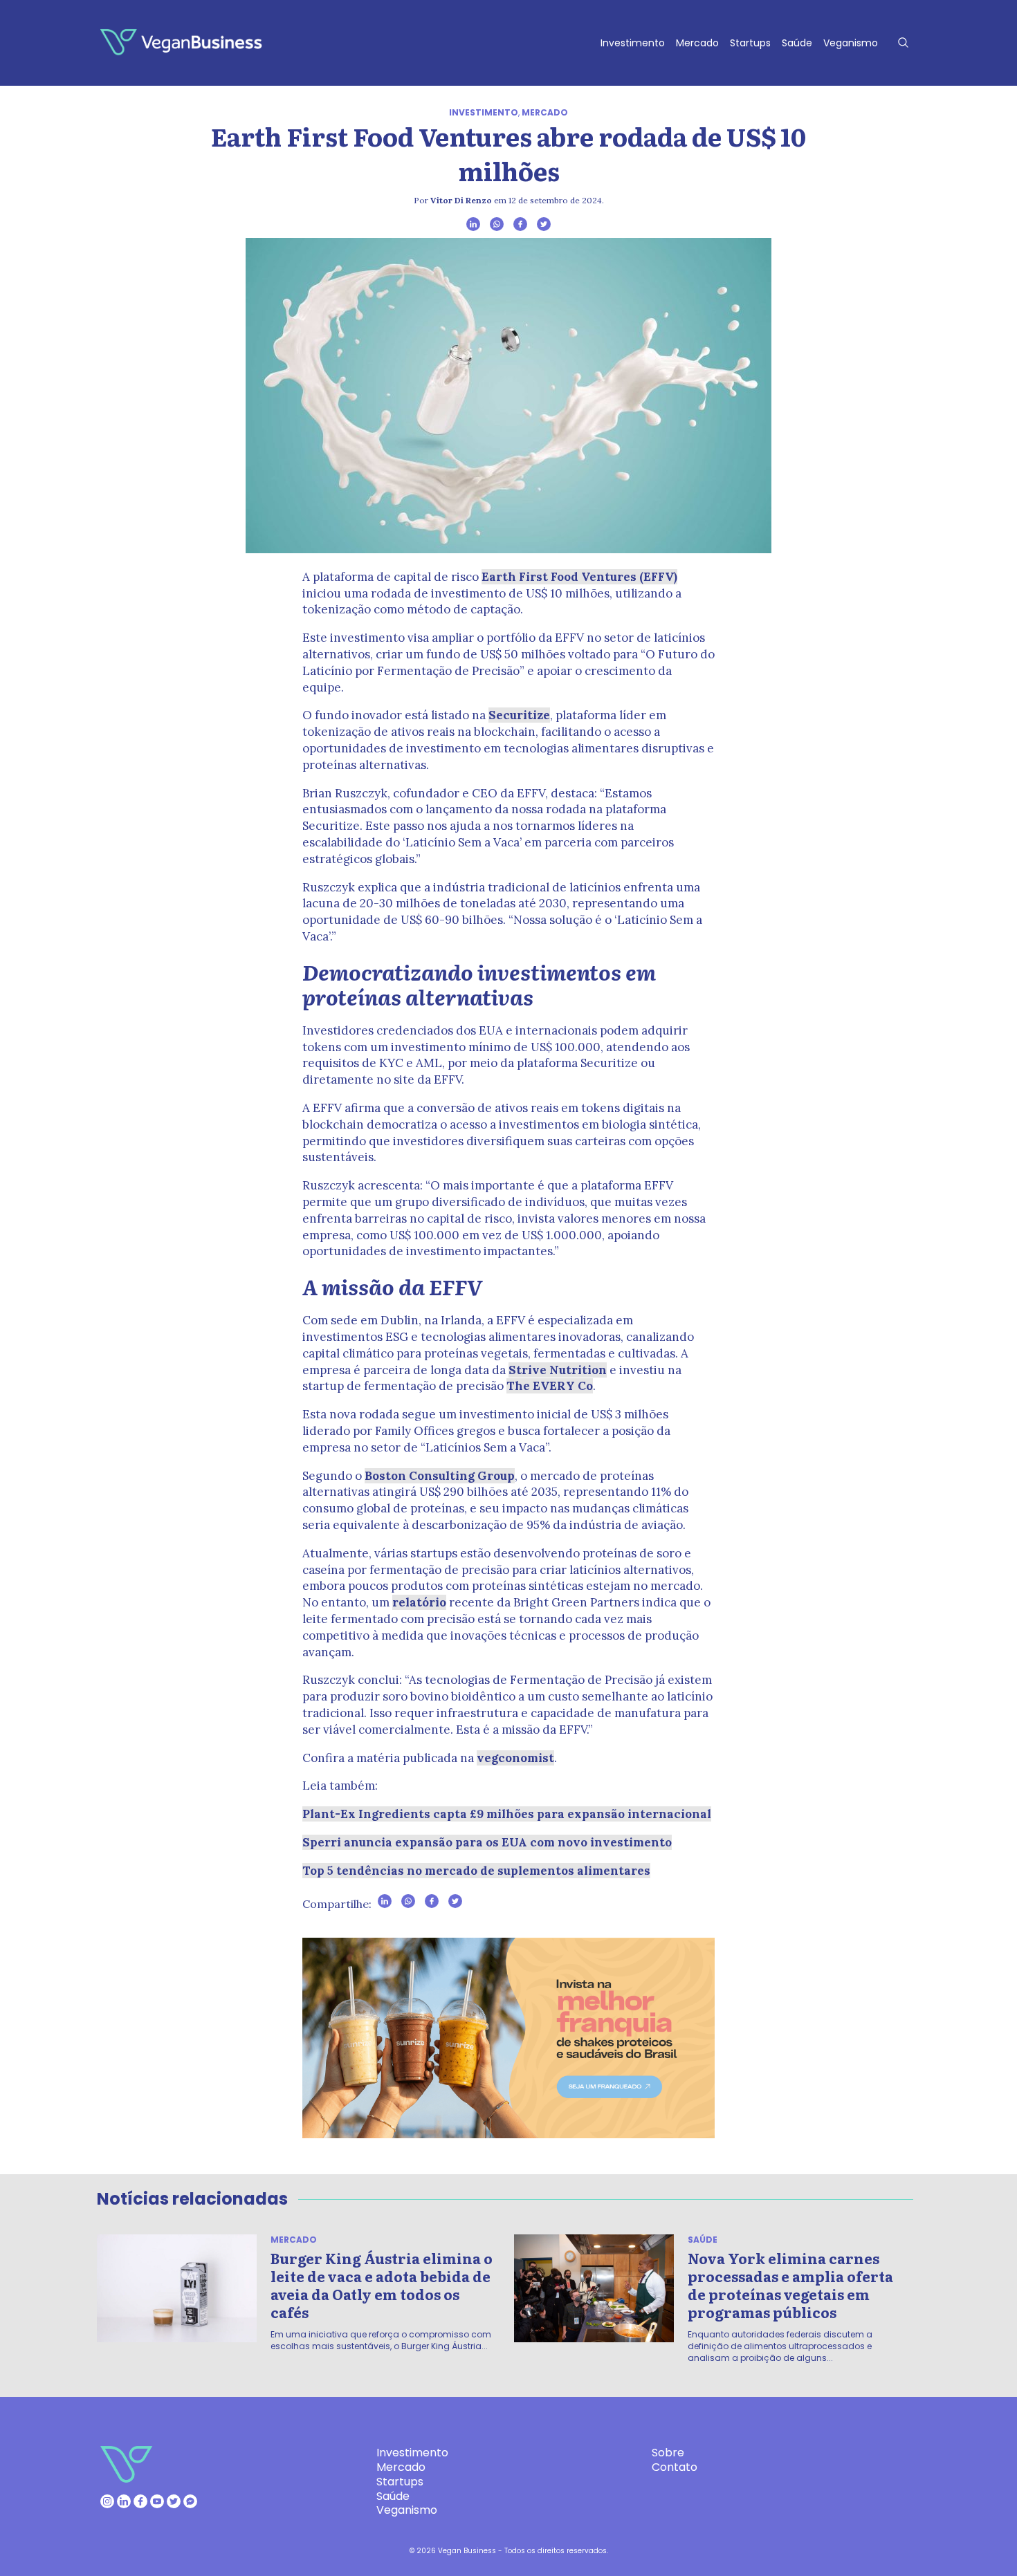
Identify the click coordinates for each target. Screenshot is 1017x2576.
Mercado (697, 43)
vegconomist (515, 1758)
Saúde (797, 43)
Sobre (668, 2453)
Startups (750, 43)
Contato (675, 2467)
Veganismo (851, 43)
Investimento (633, 43)
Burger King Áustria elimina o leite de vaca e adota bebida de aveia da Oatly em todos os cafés (382, 2285)
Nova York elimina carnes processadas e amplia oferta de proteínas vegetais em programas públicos (790, 2285)
